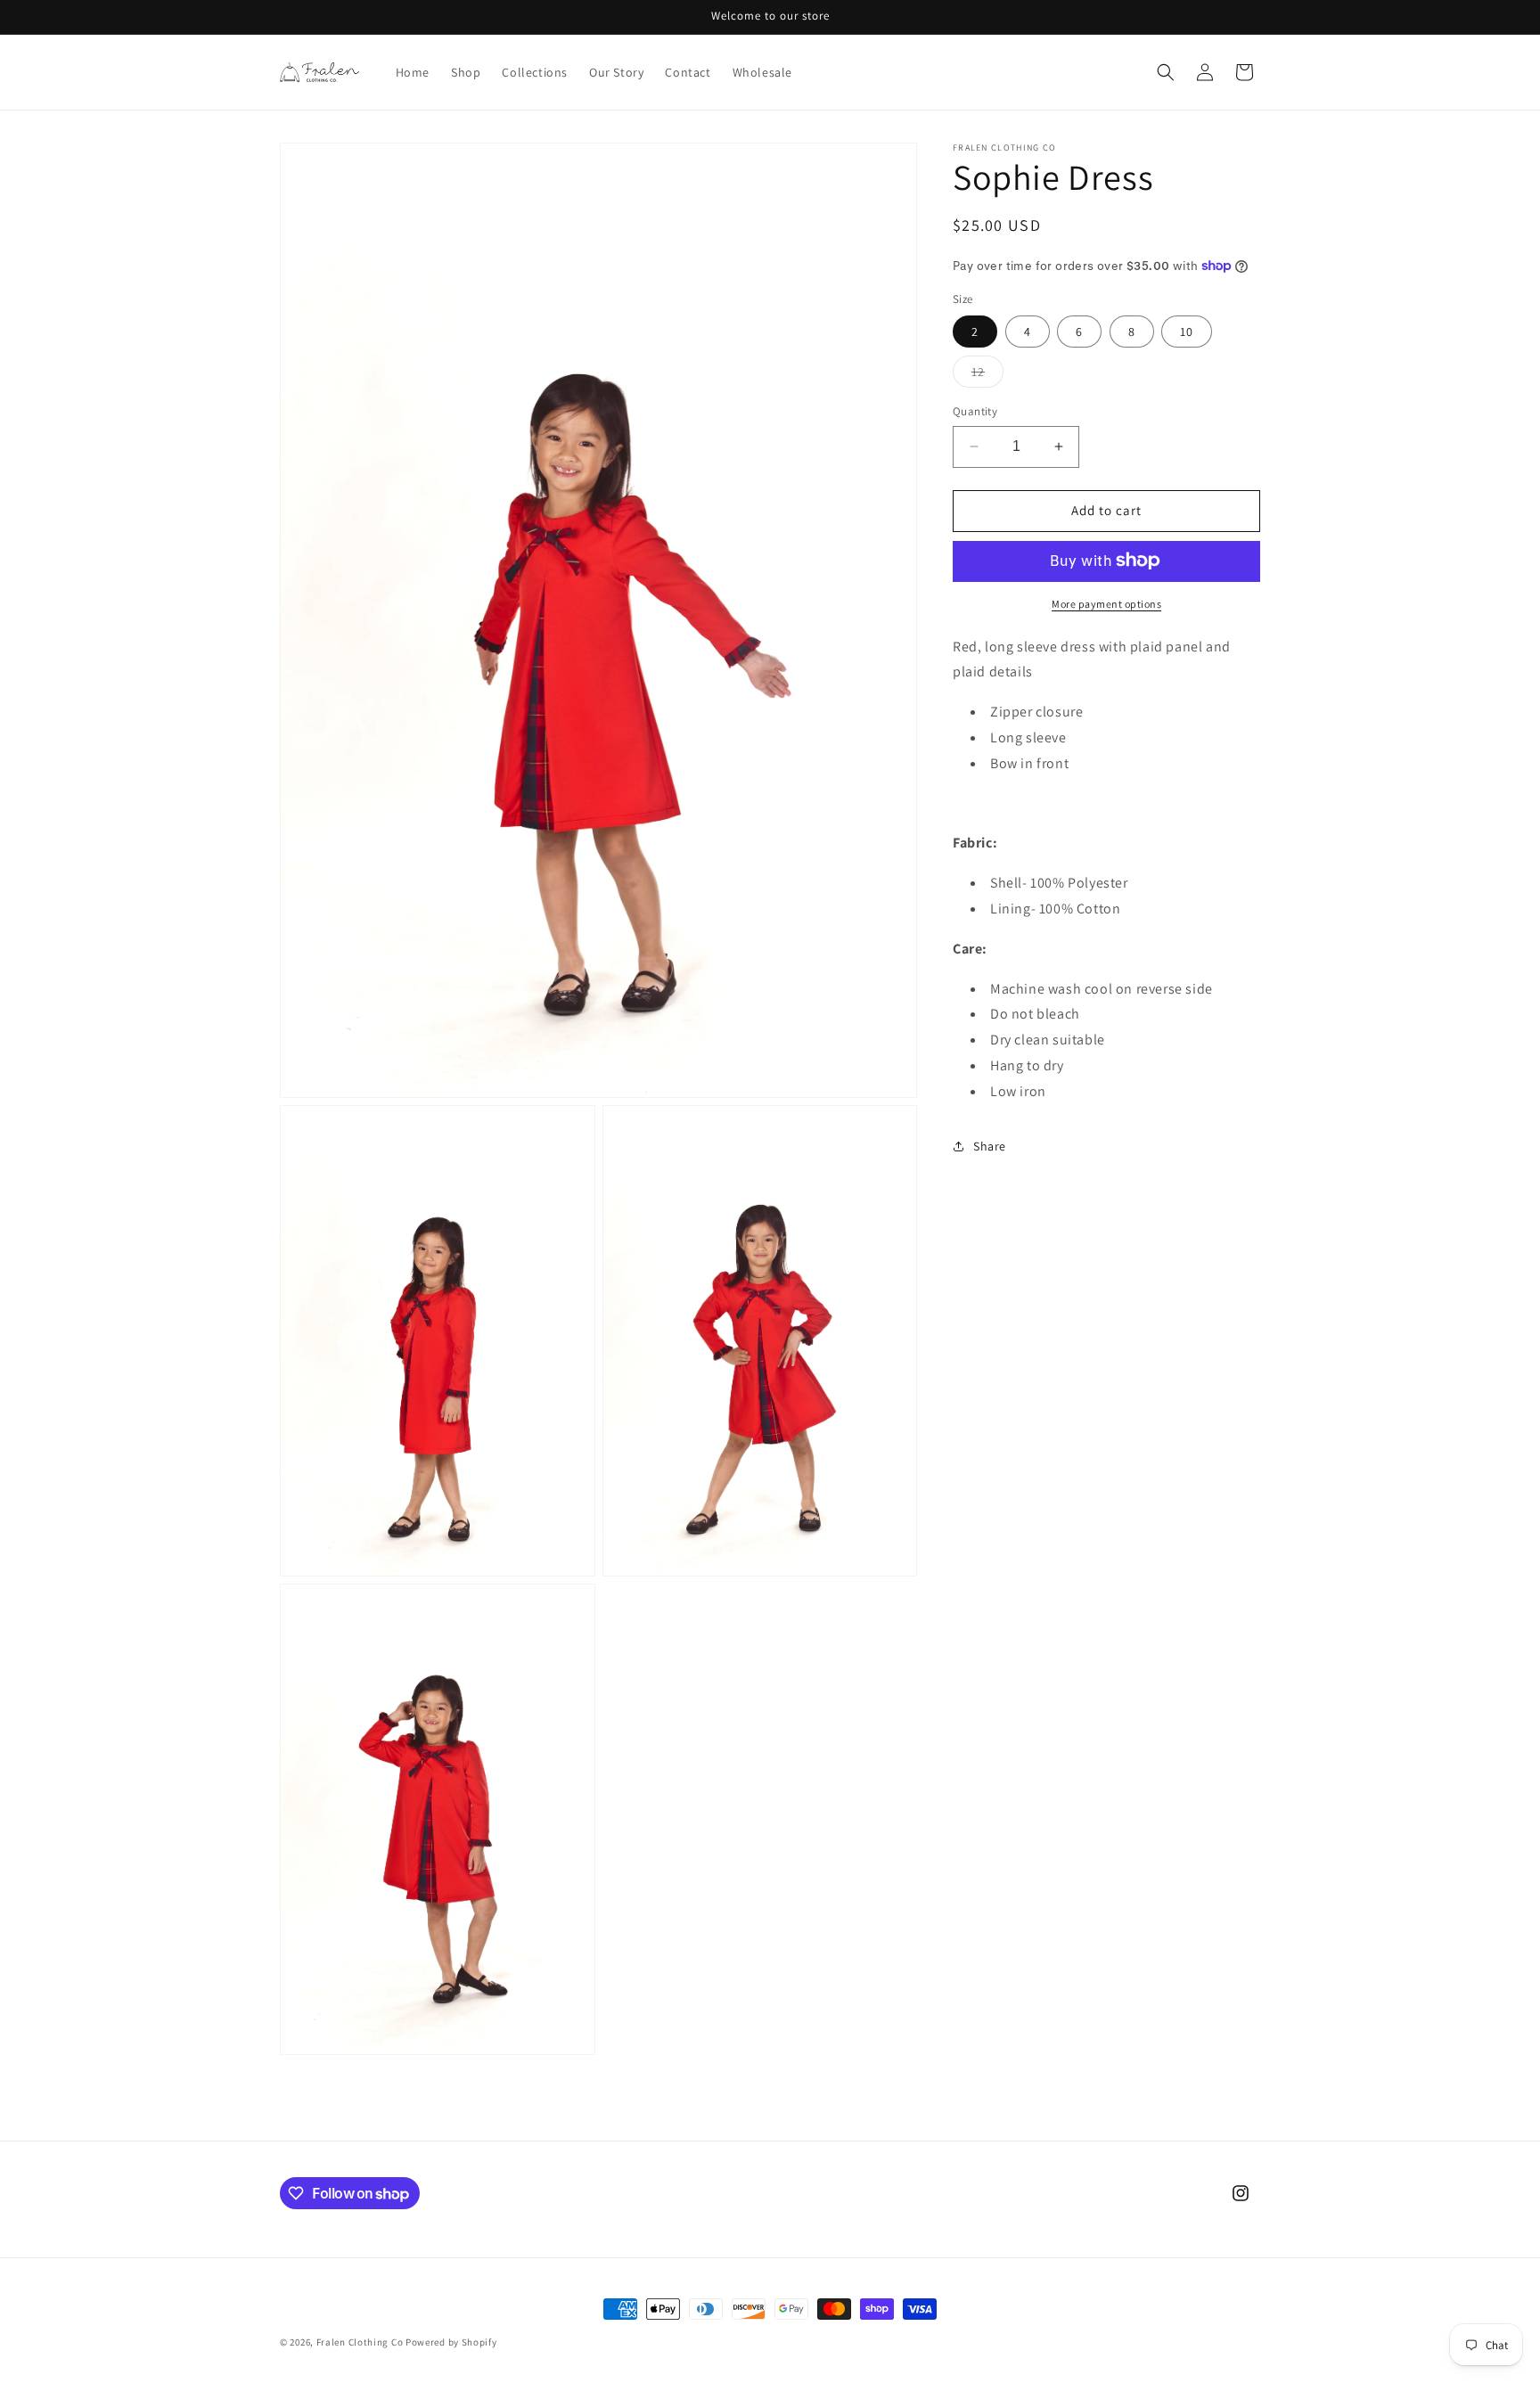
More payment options (1106, 603)
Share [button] (990, 1146)
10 (1187, 332)
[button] (1166, 72)
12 (987, 375)
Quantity (975, 411)
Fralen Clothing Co (360, 2342)
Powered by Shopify (451, 2342)
